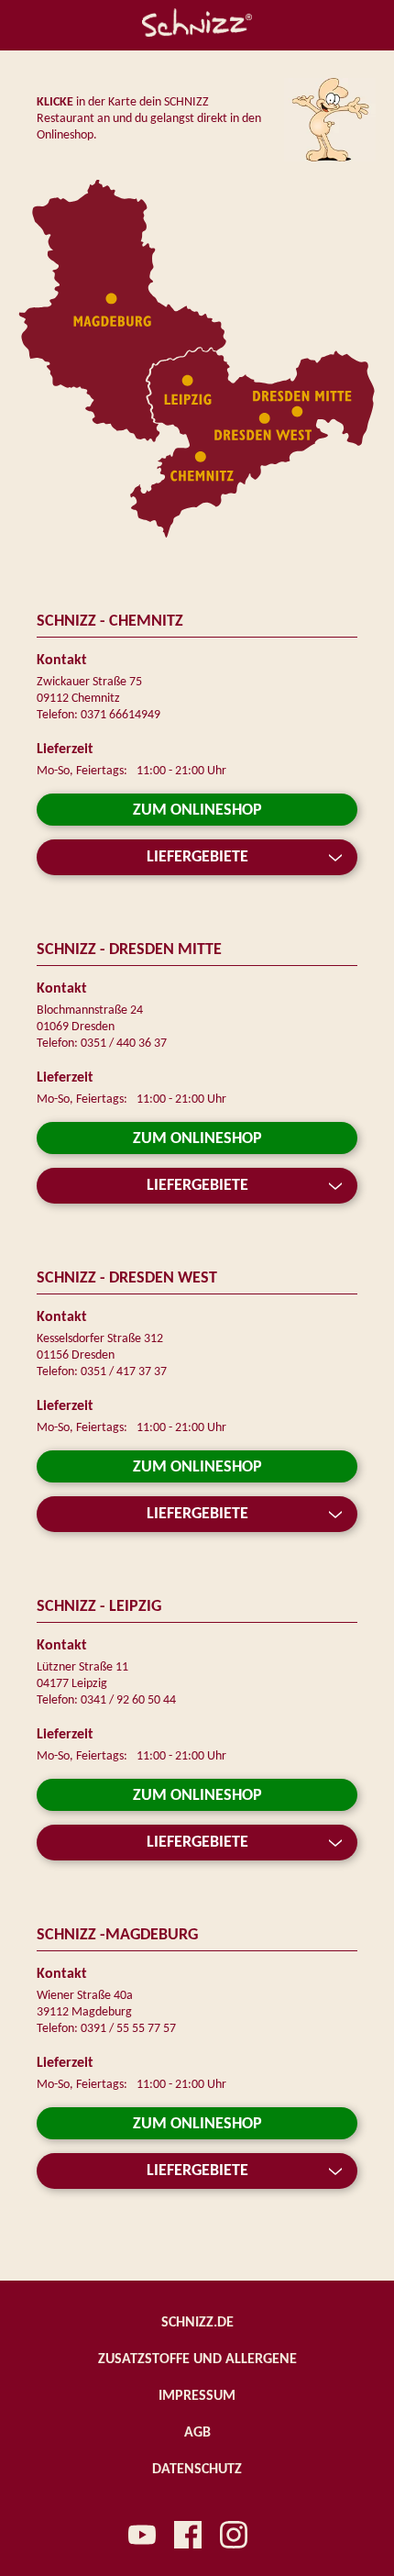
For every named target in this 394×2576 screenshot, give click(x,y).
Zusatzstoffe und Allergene (197, 2359)
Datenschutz (197, 2470)
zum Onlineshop (197, 811)
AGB (197, 2433)
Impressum (197, 2396)
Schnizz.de (197, 2323)
